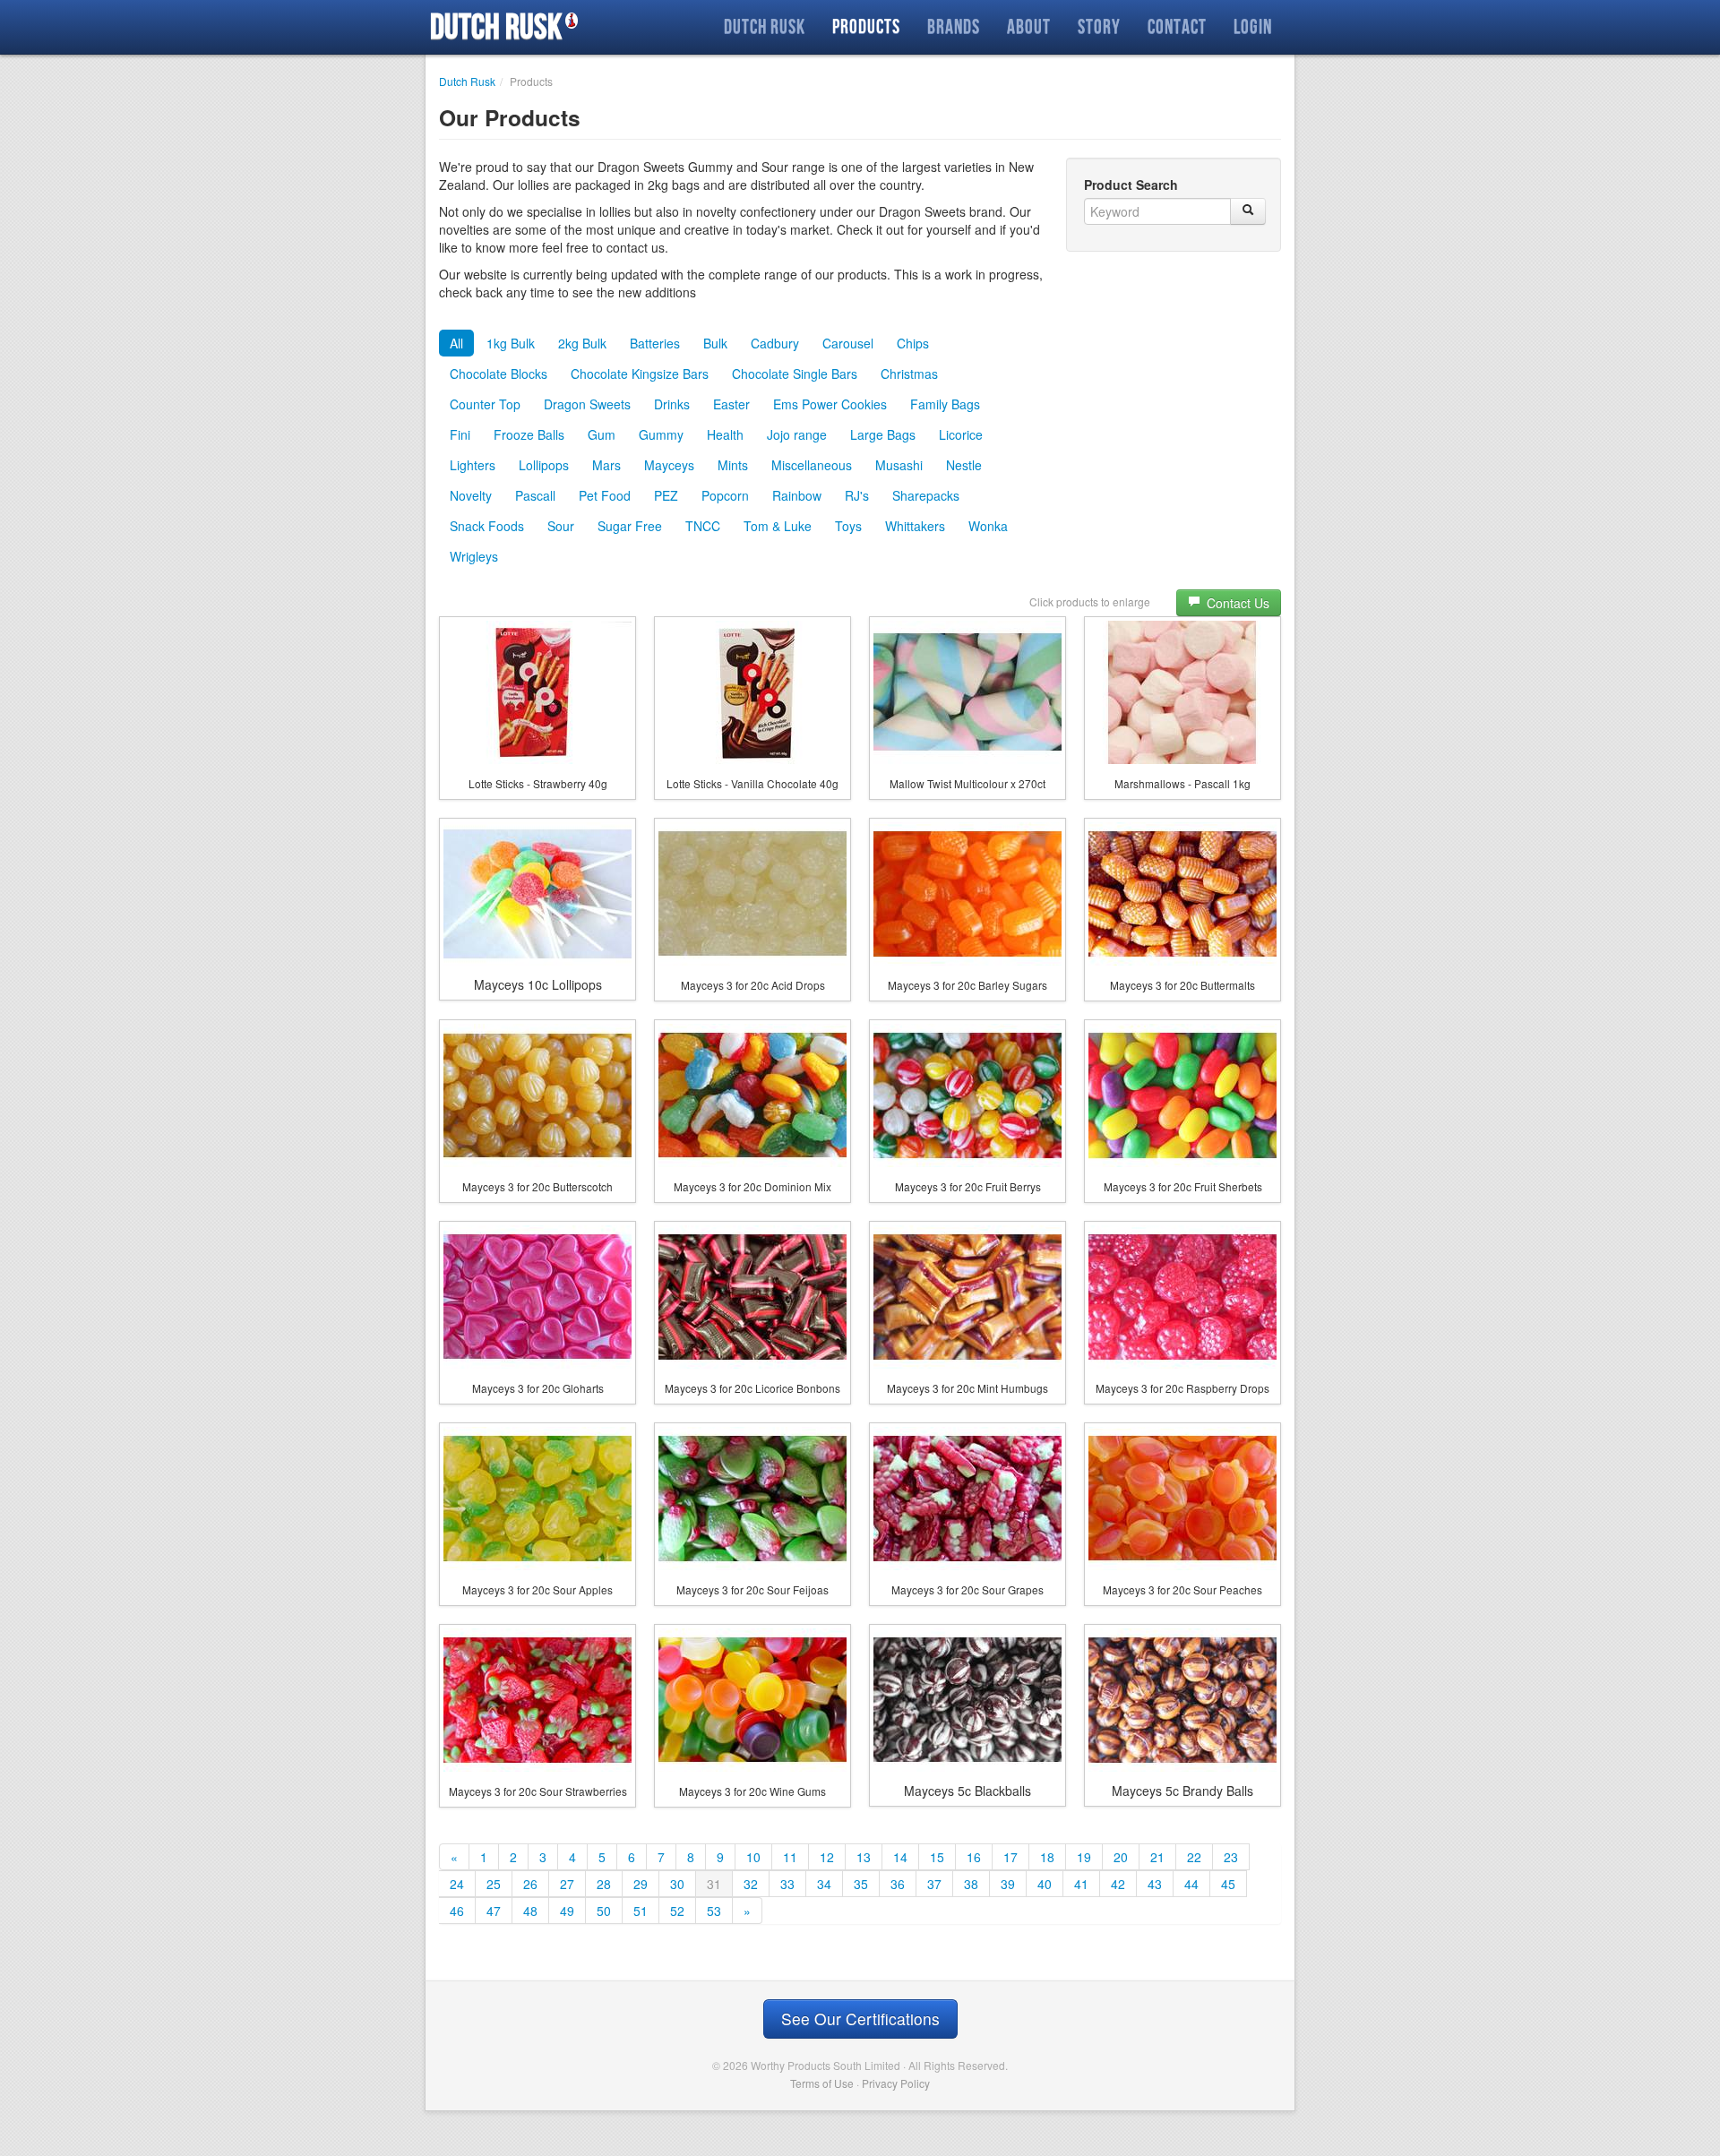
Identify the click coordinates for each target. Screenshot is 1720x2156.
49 (567, 1911)
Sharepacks (926, 495)
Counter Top (485, 404)
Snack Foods (487, 526)
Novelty (471, 495)
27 (567, 1884)
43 (1155, 1884)
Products (866, 26)
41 (1081, 1884)
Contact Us (1236, 603)
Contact (1177, 26)
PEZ (666, 495)
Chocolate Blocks (499, 374)
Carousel (848, 343)
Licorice (961, 434)
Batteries (655, 343)
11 (790, 1857)
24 (457, 1884)
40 (1045, 1884)
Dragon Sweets (587, 404)
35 (861, 1884)
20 (1121, 1857)
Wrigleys (474, 556)
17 (1010, 1857)
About (1029, 26)
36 (898, 1884)
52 (677, 1911)
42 (1118, 1884)
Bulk (715, 343)
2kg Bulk (582, 343)
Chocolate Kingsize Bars (640, 374)
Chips (913, 343)
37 (934, 1884)
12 (827, 1857)
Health (725, 434)
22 (1194, 1857)
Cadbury (775, 343)
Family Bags (945, 404)
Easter (731, 404)
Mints (733, 465)
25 (494, 1884)
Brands (954, 26)
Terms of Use (822, 2083)
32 (751, 1884)
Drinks (672, 404)
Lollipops (544, 465)
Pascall (535, 495)
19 (1084, 1857)
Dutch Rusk (496, 27)
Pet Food (605, 495)
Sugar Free (630, 526)
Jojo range (797, 434)
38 (971, 1884)
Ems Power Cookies (830, 404)
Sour (561, 526)
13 (864, 1857)
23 (1231, 1857)
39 (1008, 1884)
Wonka (988, 526)
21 (1157, 1857)
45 (1228, 1884)
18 (1047, 1857)
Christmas (909, 374)
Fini (460, 434)
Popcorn (725, 495)
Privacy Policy (896, 2083)
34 (824, 1884)
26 (530, 1884)
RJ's (857, 495)
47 (494, 1911)
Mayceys (669, 465)
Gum (602, 434)
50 (604, 1911)
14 (900, 1857)
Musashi (899, 465)
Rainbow (797, 495)
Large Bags (883, 434)
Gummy (661, 434)
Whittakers (915, 526)
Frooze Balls (529, 434)
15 (937, 1857)
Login (1253, 26)
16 (974, 1857)
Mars (606, 465)
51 (641, 1911)
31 (714, 1884)
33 (787, 1884)
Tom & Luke (778, 526)
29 (641, 1884)
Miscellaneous (812, 465)
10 (753, 1857)
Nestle (964, 465)
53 (714, 1911)
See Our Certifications (860, 2019)
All (456, 343)
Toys (848, 526)
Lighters (473, 465)
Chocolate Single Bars (795, 374)
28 (604, 1884)
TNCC (703, 526)
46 (457, 1911)
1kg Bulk (511, 343)
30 (677, 1884)
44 (1191, 1884)
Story (1099, 26)
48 (530, 1911)
